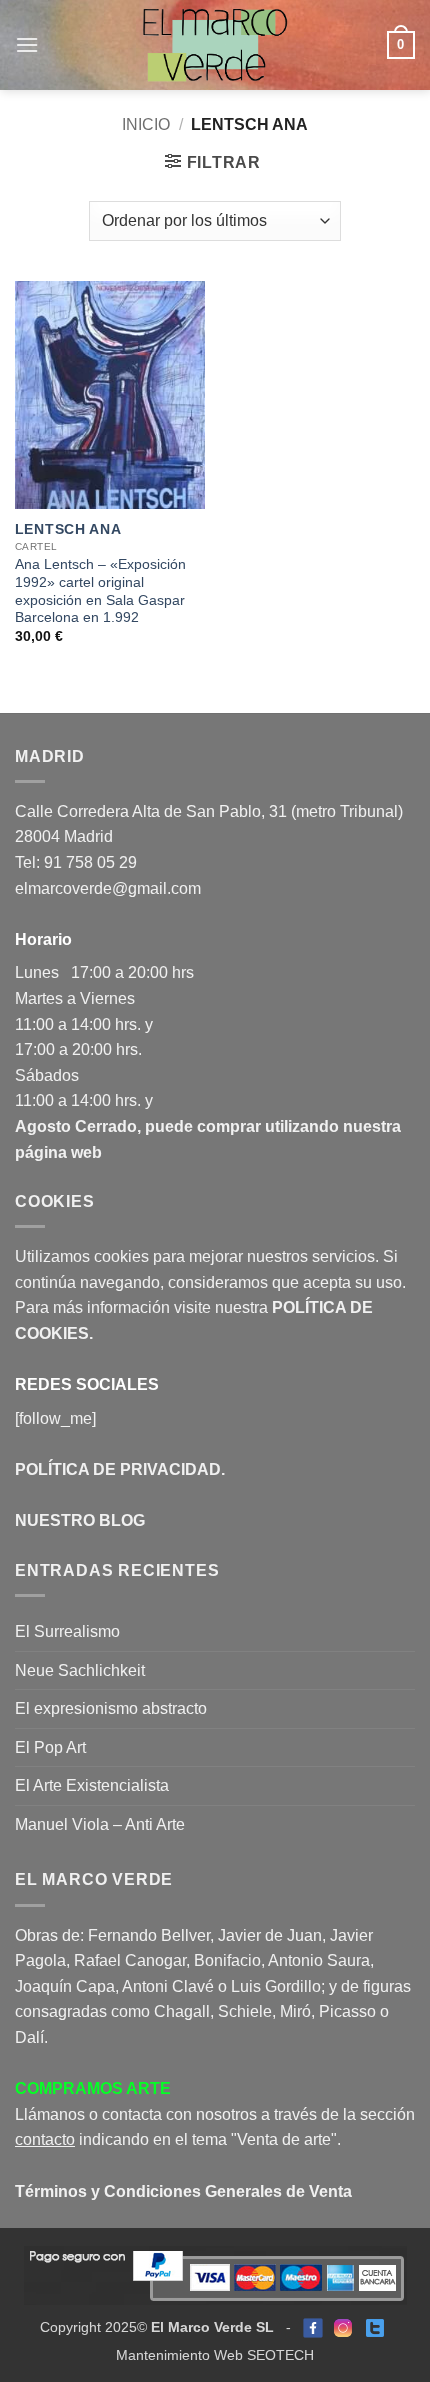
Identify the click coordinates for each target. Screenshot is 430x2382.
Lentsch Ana (68, 529)
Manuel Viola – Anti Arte (100, 1824)
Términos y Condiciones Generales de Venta (183, 2191)
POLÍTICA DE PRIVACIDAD (118, 1469)
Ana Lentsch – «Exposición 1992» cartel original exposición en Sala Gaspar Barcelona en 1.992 (100, 591)
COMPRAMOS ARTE (93, 2088)
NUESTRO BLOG (80, 1520)
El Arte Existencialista (92, 1785)
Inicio (146, 124)
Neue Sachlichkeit (80, 1670)
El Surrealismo (67, 1631)
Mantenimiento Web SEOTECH (215, 2355)
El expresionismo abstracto (111, 1708)
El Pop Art (50, 1747)
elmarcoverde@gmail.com (108, 888)
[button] (27, 44)
